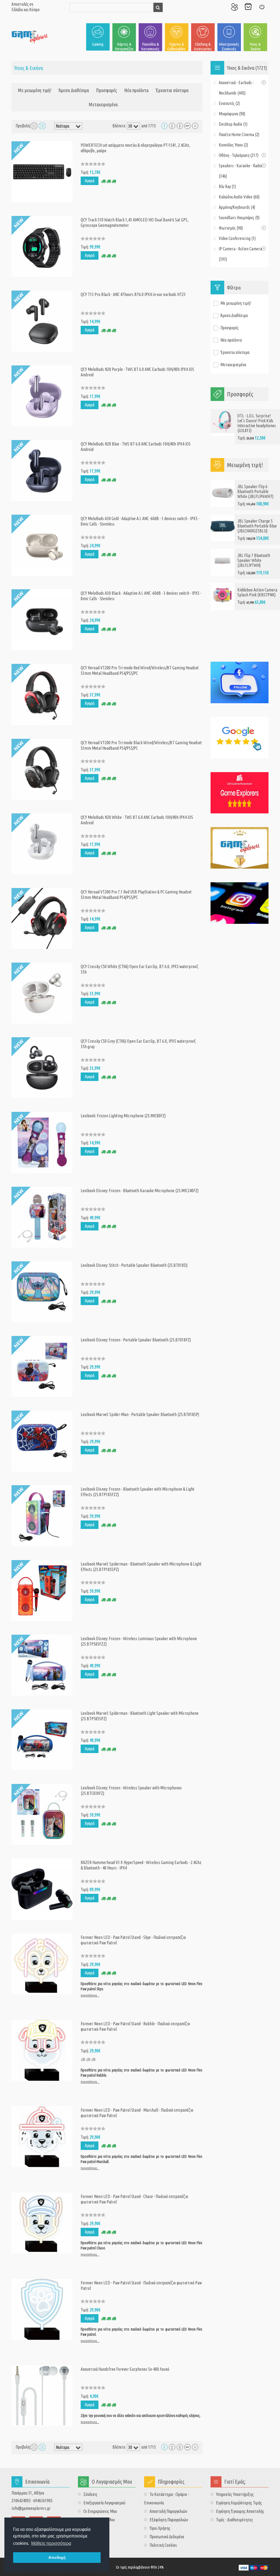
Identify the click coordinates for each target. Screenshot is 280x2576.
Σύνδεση (262, 7)
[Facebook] (240, 682)
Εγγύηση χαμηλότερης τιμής (239, 2503)
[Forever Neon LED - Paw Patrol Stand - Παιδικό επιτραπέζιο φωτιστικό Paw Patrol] (42, 2309)
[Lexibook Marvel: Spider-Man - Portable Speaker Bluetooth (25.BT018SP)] (42, 1441)
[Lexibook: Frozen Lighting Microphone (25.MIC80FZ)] (42, 1142)
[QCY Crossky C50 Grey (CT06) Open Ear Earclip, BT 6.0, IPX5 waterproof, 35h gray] (42, 1067)
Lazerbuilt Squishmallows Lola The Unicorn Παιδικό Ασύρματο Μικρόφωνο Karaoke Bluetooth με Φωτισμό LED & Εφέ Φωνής (257, 546)
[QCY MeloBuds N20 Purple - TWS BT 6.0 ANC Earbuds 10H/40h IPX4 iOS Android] (42, 395)
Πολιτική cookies (163, 2545)
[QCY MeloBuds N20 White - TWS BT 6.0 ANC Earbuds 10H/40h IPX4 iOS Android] (42, 843)
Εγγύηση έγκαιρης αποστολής (240, 2511)
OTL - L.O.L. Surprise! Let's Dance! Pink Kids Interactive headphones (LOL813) (257, 423)
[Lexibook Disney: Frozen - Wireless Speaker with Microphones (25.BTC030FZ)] (42, 1814)
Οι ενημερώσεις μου (100, 2511)
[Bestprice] (240, 793)
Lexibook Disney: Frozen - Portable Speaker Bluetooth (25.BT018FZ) (136, 1340)
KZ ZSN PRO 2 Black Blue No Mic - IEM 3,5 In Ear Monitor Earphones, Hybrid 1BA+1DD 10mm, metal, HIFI (258, 496)
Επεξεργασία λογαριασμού (104, 2503)
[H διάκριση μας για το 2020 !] (240, 848)
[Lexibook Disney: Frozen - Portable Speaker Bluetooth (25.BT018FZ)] (42, 1366)
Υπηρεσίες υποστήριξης (235, 2494)
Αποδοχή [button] (57, 2557)
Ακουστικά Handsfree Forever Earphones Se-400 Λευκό (125, 2369)
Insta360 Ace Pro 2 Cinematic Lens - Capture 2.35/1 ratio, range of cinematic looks (258, 627)
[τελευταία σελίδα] (187, 126)
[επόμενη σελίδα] (195, 126)
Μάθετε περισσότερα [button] (51, 2543)
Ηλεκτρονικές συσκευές (229, 46)
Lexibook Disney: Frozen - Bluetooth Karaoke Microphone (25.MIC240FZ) (140, 1191)
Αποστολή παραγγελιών (168, 2511)
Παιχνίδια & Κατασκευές (150, 46)
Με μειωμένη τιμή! (35, 90)
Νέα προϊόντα (136, 90)
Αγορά (90, 181)
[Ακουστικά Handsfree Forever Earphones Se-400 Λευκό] (42, 2395)
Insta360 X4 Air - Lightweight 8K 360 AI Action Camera (255, 590)
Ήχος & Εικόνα (255, 46)
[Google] (240, 738)
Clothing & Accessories (203, 46)
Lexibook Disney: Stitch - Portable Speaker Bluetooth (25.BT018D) (134, 1265)
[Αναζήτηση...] (158, 7)
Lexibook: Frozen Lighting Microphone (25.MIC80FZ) (123, 1116)
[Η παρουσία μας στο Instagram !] (240, 903)
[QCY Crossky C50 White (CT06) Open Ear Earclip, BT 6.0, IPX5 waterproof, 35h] (42, 993)
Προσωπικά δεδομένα (167, 2537)
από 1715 (149, 126)
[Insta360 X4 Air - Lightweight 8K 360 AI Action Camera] (223, 590)
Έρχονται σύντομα (172, 90)
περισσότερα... (90, 1995)
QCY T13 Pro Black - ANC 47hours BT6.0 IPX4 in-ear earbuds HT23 (133, 294)
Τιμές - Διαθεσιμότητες (234, 2520)
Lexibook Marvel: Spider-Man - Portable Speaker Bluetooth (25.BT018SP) (140, 1414)
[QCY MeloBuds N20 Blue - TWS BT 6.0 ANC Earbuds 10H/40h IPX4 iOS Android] (42, 470)
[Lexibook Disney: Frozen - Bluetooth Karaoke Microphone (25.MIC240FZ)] (42, 1217)
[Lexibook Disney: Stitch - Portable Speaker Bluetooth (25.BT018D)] (42, 1291)
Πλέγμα (34, 126)
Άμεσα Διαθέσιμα (74, 90)
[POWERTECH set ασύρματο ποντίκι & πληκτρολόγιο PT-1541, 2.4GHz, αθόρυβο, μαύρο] (42, 171)
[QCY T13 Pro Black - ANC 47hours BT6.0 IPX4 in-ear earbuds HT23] (42, 321)
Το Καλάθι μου (248, 7)
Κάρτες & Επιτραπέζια (124, 46)
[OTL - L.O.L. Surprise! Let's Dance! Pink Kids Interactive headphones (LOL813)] (223, 421)
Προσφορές (107, 90)
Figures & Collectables (177, 46)
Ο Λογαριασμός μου (234, 7)
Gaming (98, 44)
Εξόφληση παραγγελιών (169, 2520)
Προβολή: (23, 126)
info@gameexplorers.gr (31, 2508)
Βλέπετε (119, 126)
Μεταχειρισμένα (103, 104)
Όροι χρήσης (160, 2528)
